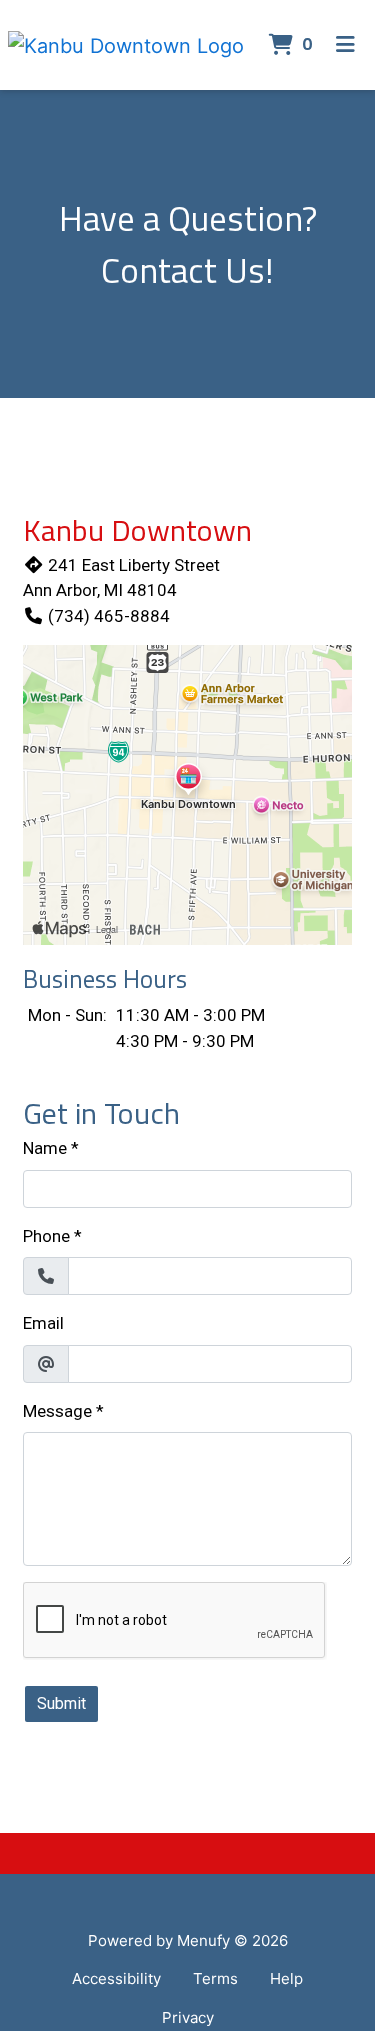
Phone (46, 1236)
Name (45, 1148)
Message (57, 1411)
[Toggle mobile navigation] (345, 45)
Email (43, 1323)
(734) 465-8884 (109, 616)
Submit (61, 1703)
